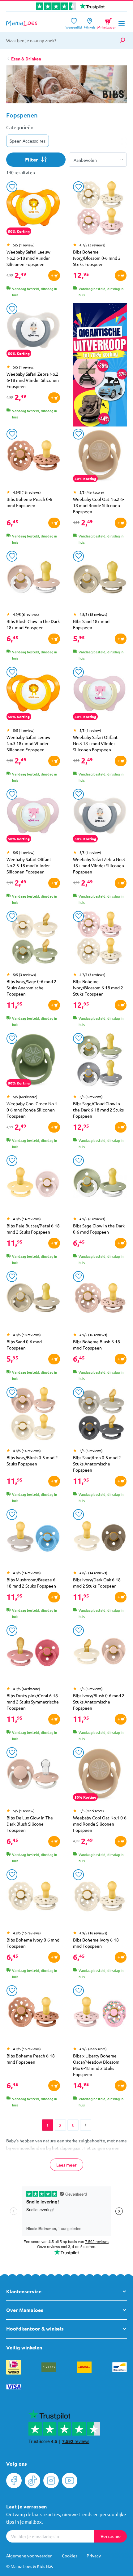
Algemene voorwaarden (29, 2556)
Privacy (94, 2556)
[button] (117, 89)
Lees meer (66, 2165)
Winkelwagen (107, 22)
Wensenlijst (74, 25)
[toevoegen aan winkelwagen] (54, 276)
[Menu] (122, 24)
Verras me (111, 2536)
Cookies (70, 2556)
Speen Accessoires (28, 141)
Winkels (90, 25)
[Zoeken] (122, 40)
